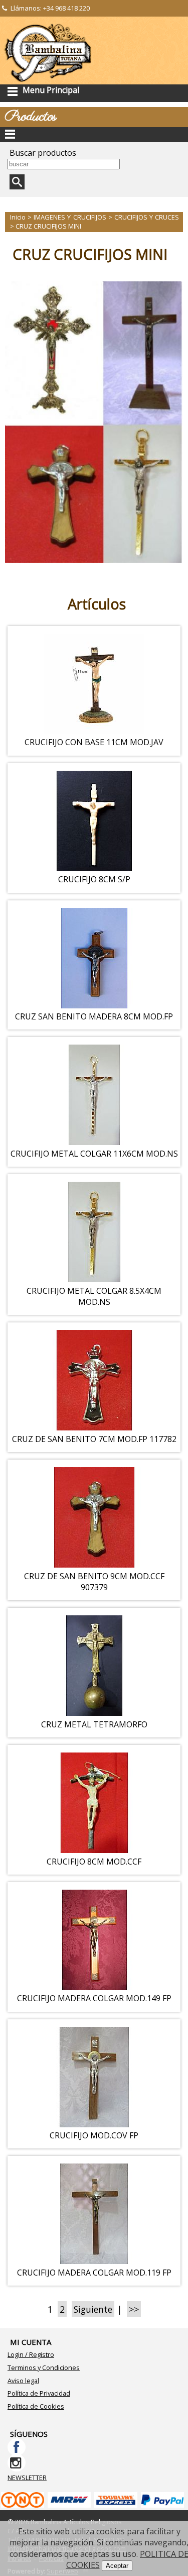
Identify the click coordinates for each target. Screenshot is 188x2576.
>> (134, 2309)
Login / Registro (31, 2354)
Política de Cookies (36, 2406)
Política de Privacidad (39, 2393)
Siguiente (93, 2309)
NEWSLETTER (27, 2478)
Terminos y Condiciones (44, 2367)
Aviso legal (23, 2381)
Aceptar (117, 2566)
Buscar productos (43, 153)
